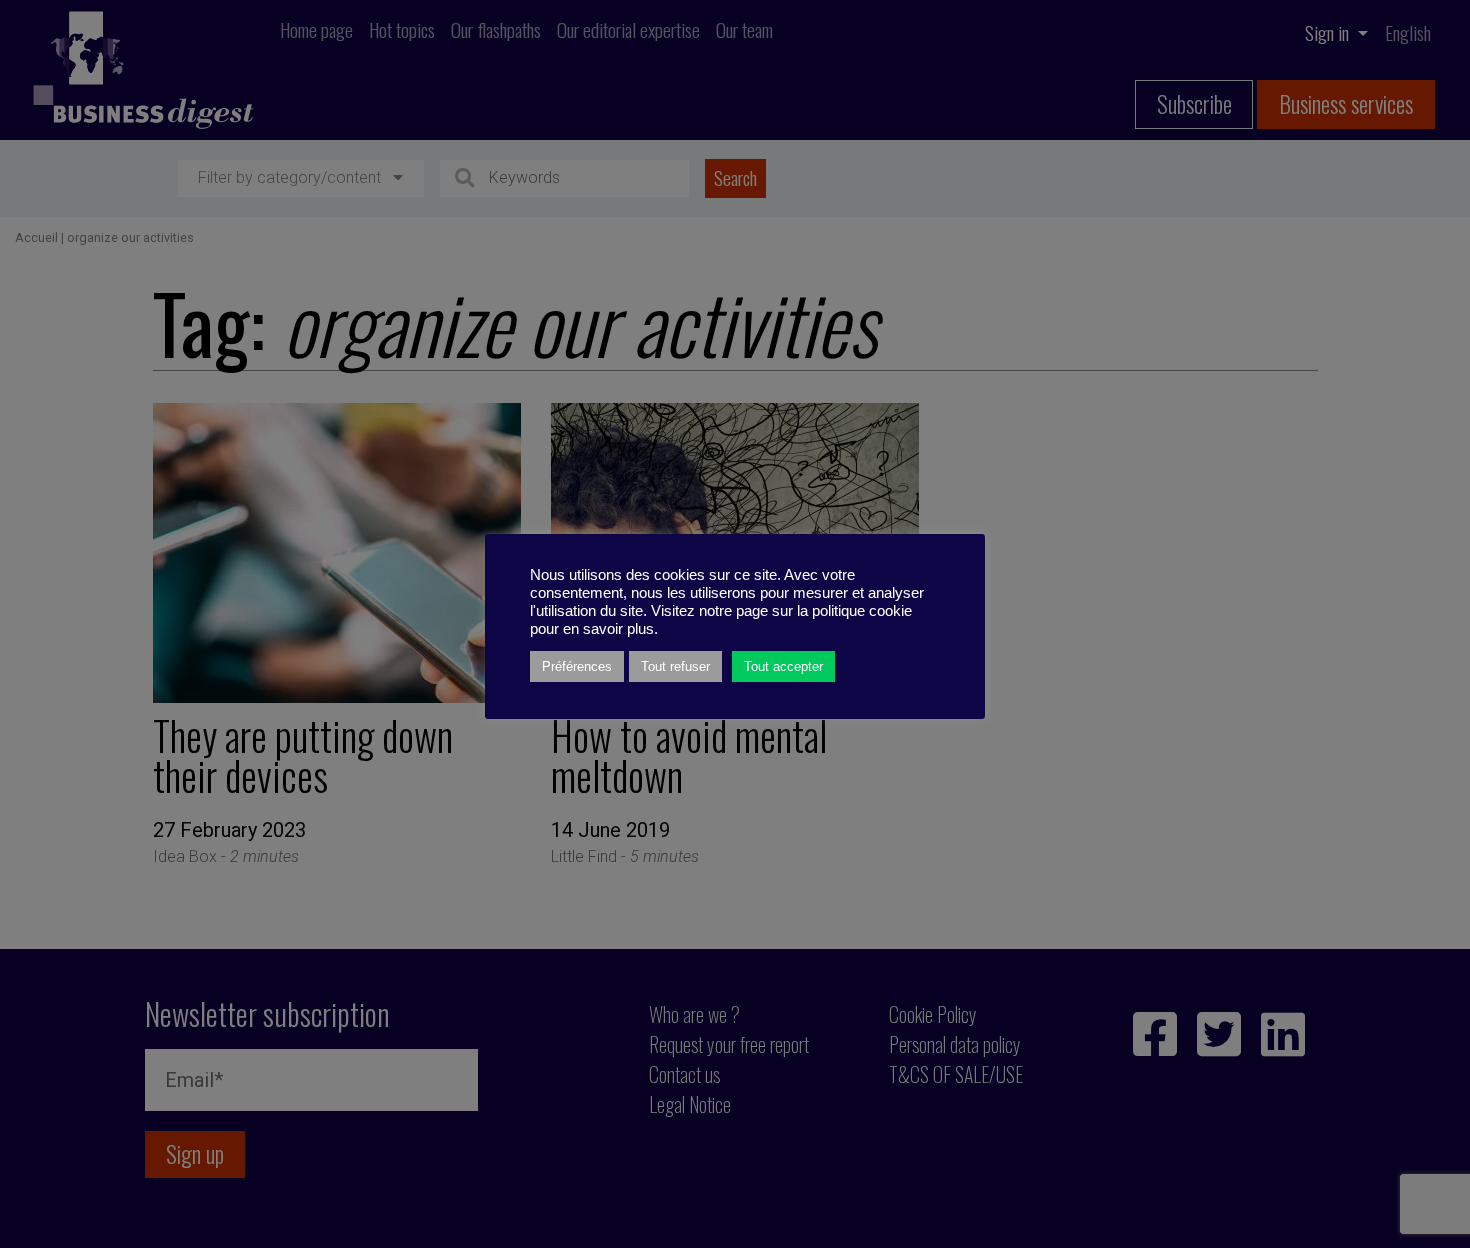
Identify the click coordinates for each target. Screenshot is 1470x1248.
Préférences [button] (577, 666)
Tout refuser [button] (675, 666)
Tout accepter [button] (783, 666)
